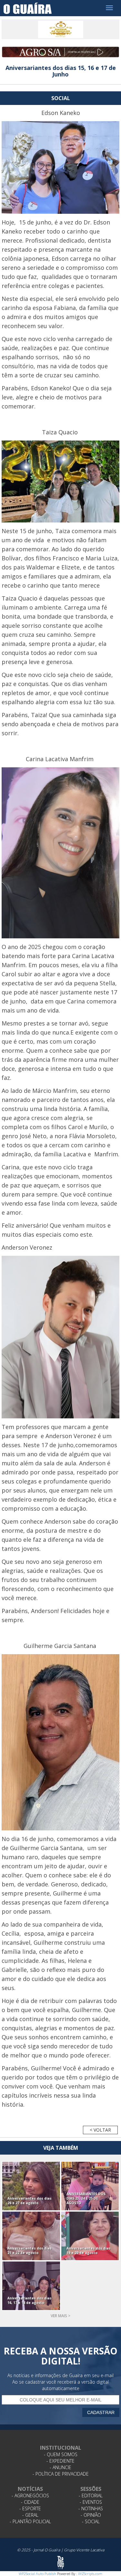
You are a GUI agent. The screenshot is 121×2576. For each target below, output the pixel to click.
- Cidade (30, 2502)
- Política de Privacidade (61, 2474)
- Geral (30, 2515)
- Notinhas (91, 2508)
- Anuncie (60, 2467)
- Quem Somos (61, 2454)
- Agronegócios (30, 2496)
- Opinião (91, 2515)
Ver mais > (60, 2316)
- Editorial (91, 2496)
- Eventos (91, 2502)
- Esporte (30, 2508)
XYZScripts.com (90, 2574)
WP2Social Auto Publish (37, 2574)
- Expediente (60, 2461)
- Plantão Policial (30, 2521)
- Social (91, 2521)
